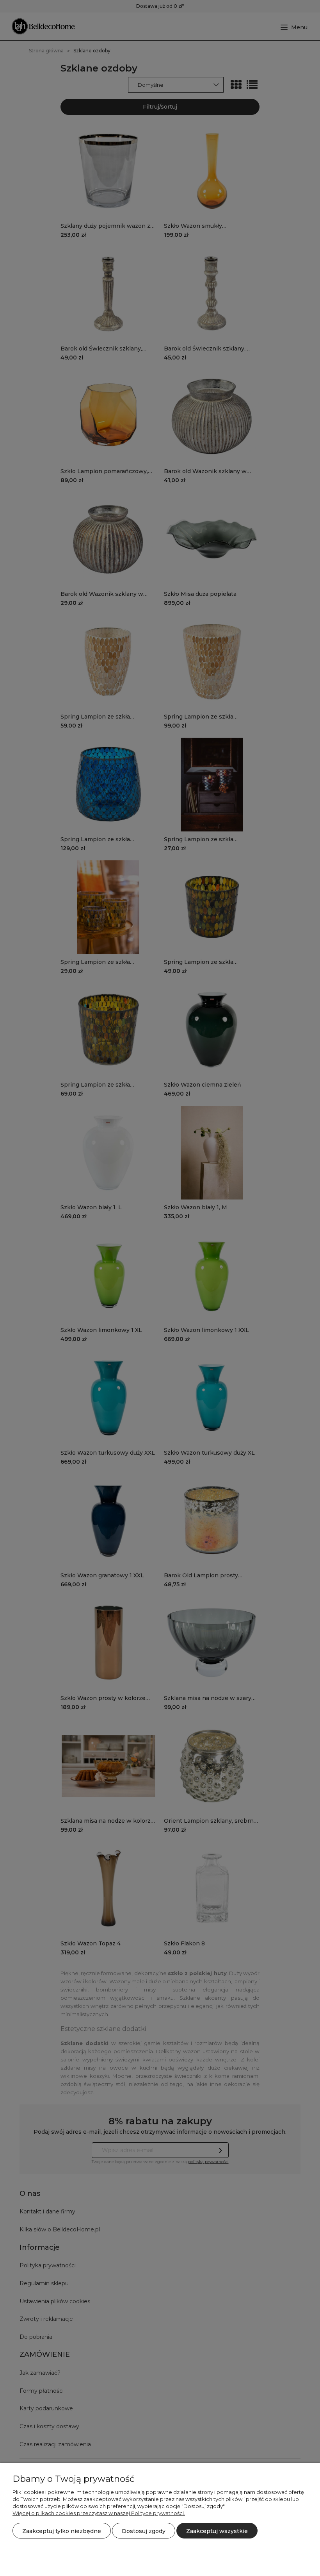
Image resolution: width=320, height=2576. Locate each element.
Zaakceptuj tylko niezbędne (62, 2531)
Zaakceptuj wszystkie (217, 2531)
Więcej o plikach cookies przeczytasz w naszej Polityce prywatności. (99, 2513)
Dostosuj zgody (144, 2531)
